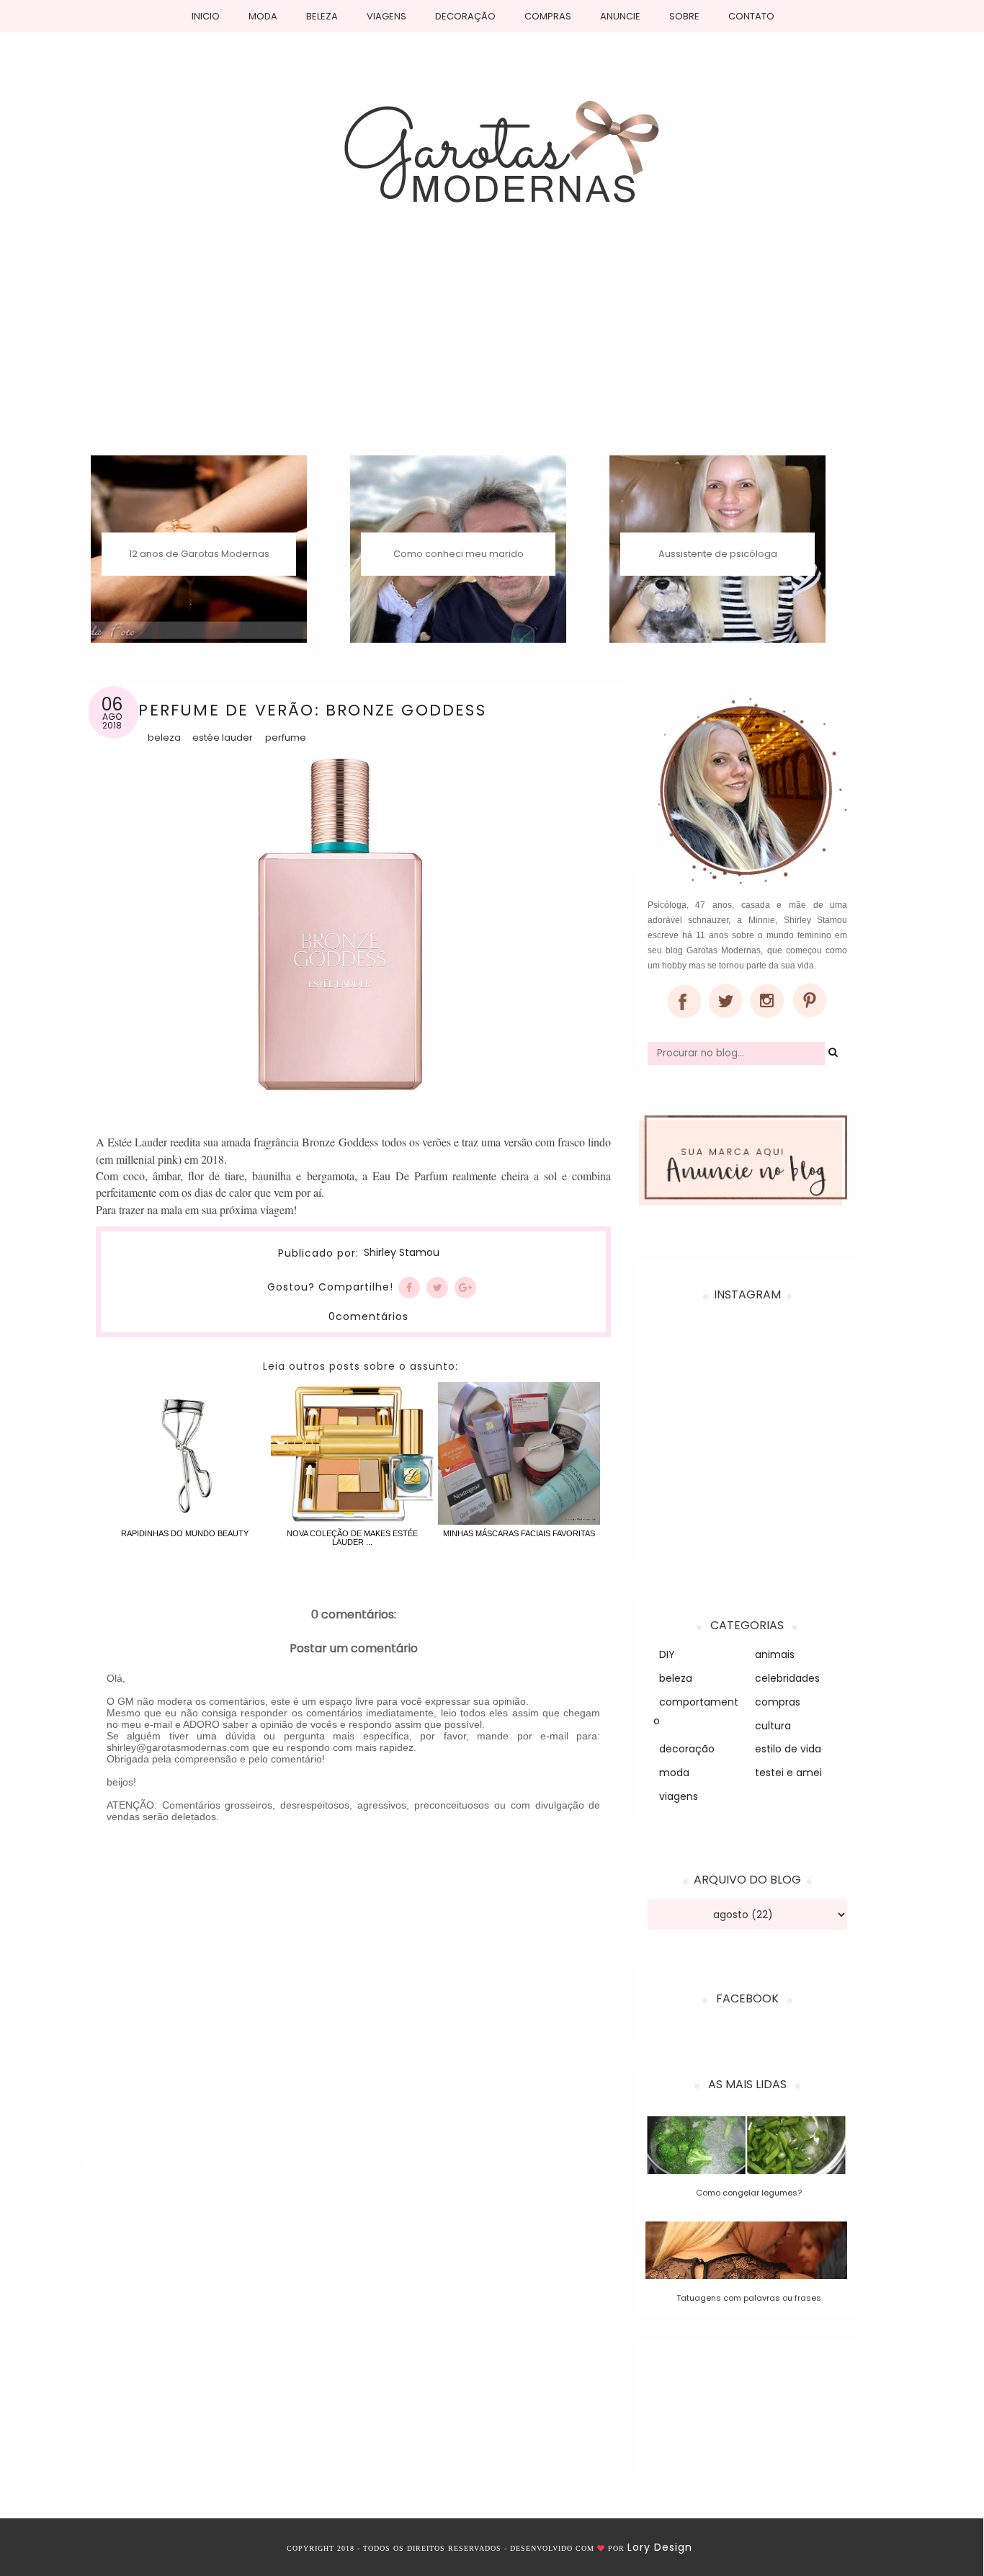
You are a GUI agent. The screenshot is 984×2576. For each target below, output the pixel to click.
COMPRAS (548, 16)
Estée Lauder (223, 737)
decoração (687, 1749)
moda (674, 1773)
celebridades (787, 1678)
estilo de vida (788, 1749)
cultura (773, 1726)
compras (778, 1702)
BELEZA (322, 16)
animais (775, 1654)
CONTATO (751, 16)
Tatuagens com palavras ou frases (749, 2298)
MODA (263, 16)
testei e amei (788, 1773)
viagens (679, 1796)
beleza (164, 737)
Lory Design (660, 2547)
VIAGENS (386, 16)
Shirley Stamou (402, 1253)
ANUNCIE (620, 16)
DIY (667, 1654)
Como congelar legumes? (749, 2193)
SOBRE (684, 16)
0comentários (368, 1316)
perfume (286, 737)
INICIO (206, 16)
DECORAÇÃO (465, 16)
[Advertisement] (492, 347)
